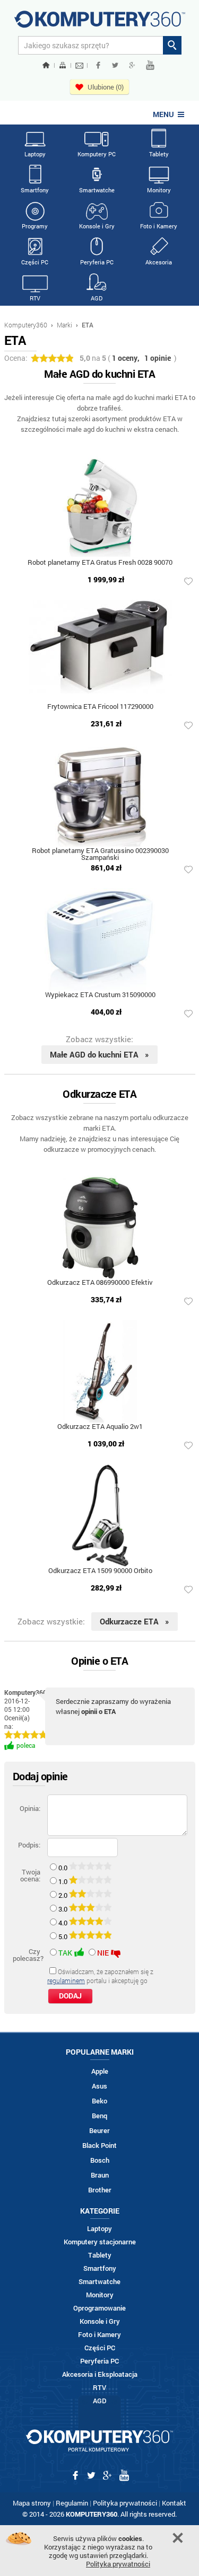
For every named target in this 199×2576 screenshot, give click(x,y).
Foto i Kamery (159, 226)
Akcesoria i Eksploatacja (100, 2374)
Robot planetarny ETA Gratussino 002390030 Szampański (100, 855)
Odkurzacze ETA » (135, 1621)
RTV (35, 298)
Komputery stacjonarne (100, 2242)
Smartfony (35, 190)
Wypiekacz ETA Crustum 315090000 (100, 995)
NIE (103, 1953)
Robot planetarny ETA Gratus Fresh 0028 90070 (100, 563)
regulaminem (66, 1980)
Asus (99, 2086)
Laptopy (35, 154)
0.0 (64, 1868)
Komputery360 (26, 325)
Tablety (159, 154)
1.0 (64, 1881)
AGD (97, 298)
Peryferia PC (97, 262)
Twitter (115, 65)
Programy (35, 226)
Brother (100, 2190)
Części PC (35, 262)
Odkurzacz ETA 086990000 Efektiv (100, 1283)
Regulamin (72, 2503)
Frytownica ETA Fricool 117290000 (100, 707)
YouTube (150, 65)
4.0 (64, 1923)
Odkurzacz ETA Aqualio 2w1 (100, 1427)
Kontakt (174, 2503)
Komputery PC (97, 154)
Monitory (159, 190)
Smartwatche (97, 190)
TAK (65, 1953)
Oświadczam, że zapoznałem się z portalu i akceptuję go (100, 1976)
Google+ (132, 65)
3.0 (64, 1909)
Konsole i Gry (97, 226)
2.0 (64, 1895)
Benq (99, 2116)
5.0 (64, 1937)
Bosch (100, 2160)
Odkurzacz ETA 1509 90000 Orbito (100, 1571)
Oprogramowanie (99, 2308)
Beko (99, 2101)
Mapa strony (32, 2503)
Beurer (99, 2131)
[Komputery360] (100, 23)
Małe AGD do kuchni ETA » (99, 1054)
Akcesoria (159, 262)
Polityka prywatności (125, 2503)
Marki (64, 325)
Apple (100, 2071)
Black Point (99, 2146)
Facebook (98, 65)
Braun (100, 2175)
